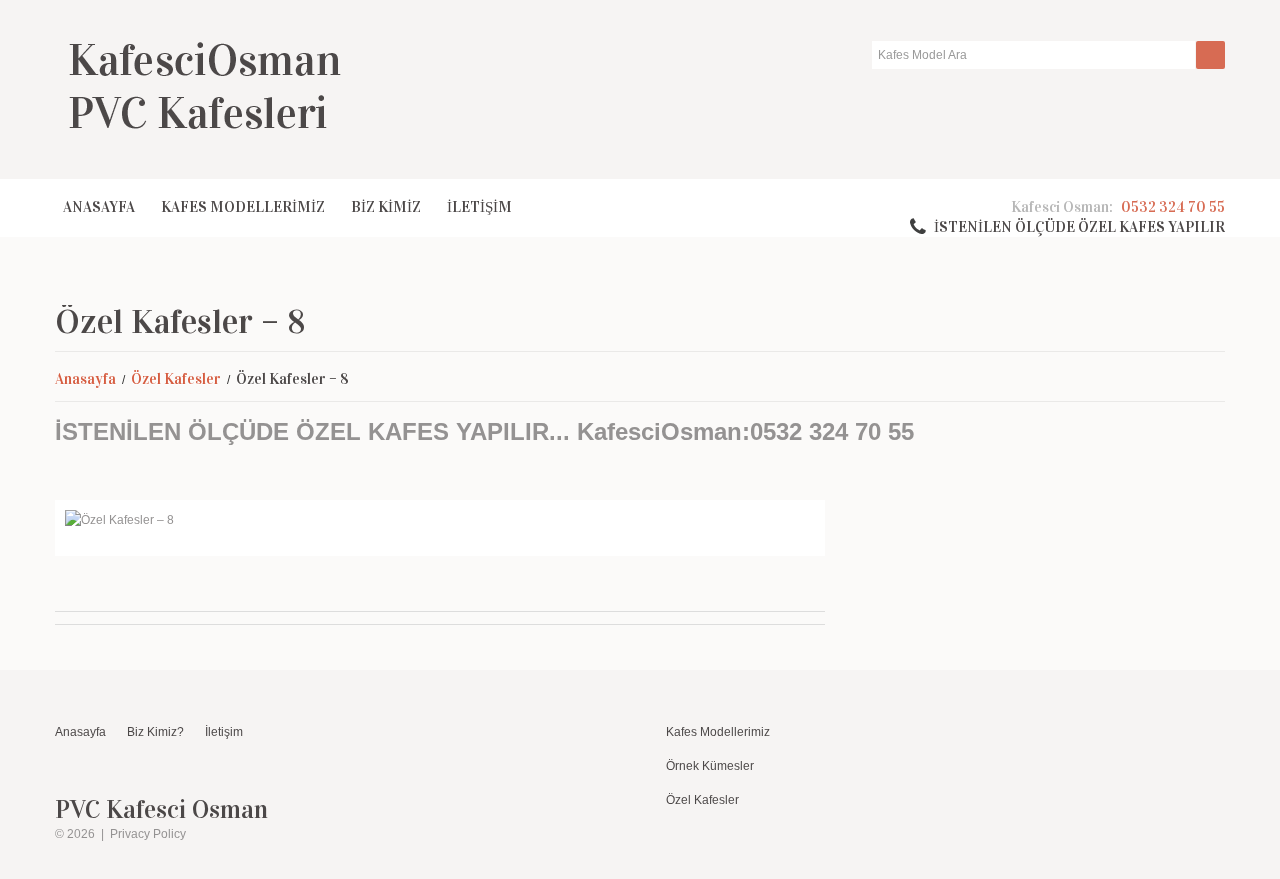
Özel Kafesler (176, 379)
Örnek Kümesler (710, 766)
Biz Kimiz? (155, 732)
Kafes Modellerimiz (718, 732)
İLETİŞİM (479, 207)
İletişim (224, 732)
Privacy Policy (148, 834)
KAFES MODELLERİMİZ (243, 207)
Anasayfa (99, 207)
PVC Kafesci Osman (161, 809)
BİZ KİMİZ (386, 207)
